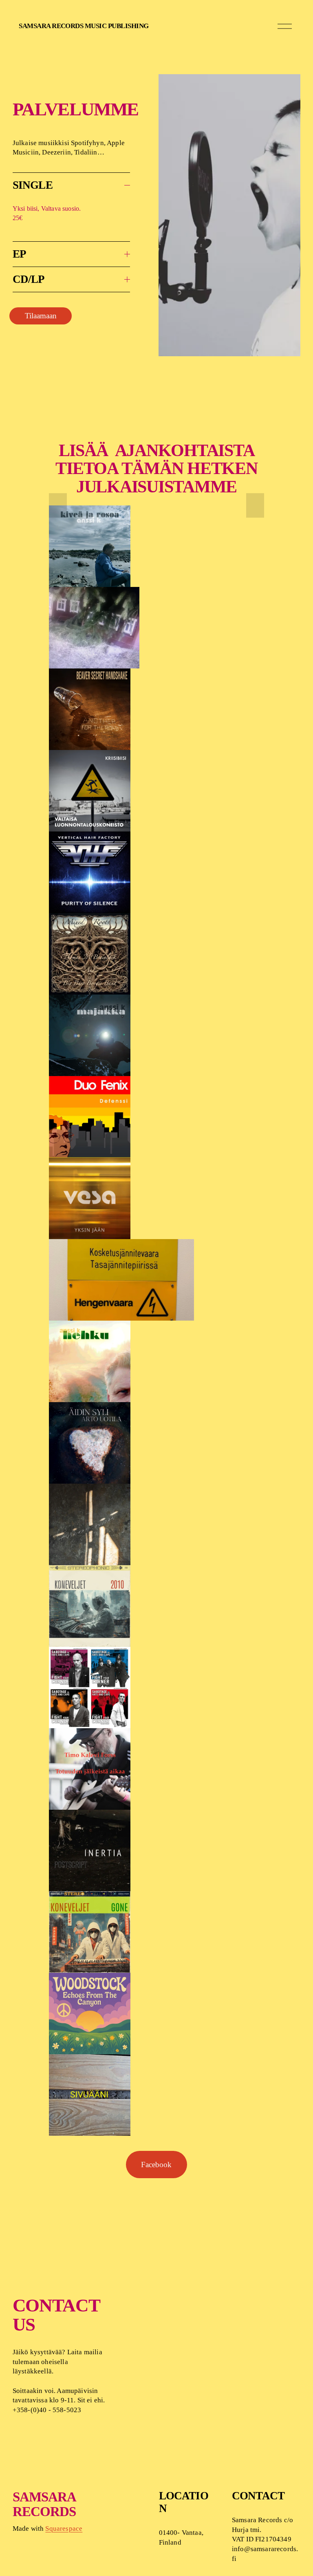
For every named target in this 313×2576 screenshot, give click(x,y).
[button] (58, 505)
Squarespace (64, 2529)
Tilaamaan (41, 316)
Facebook (156, 2165)
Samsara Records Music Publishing (84, 26)
